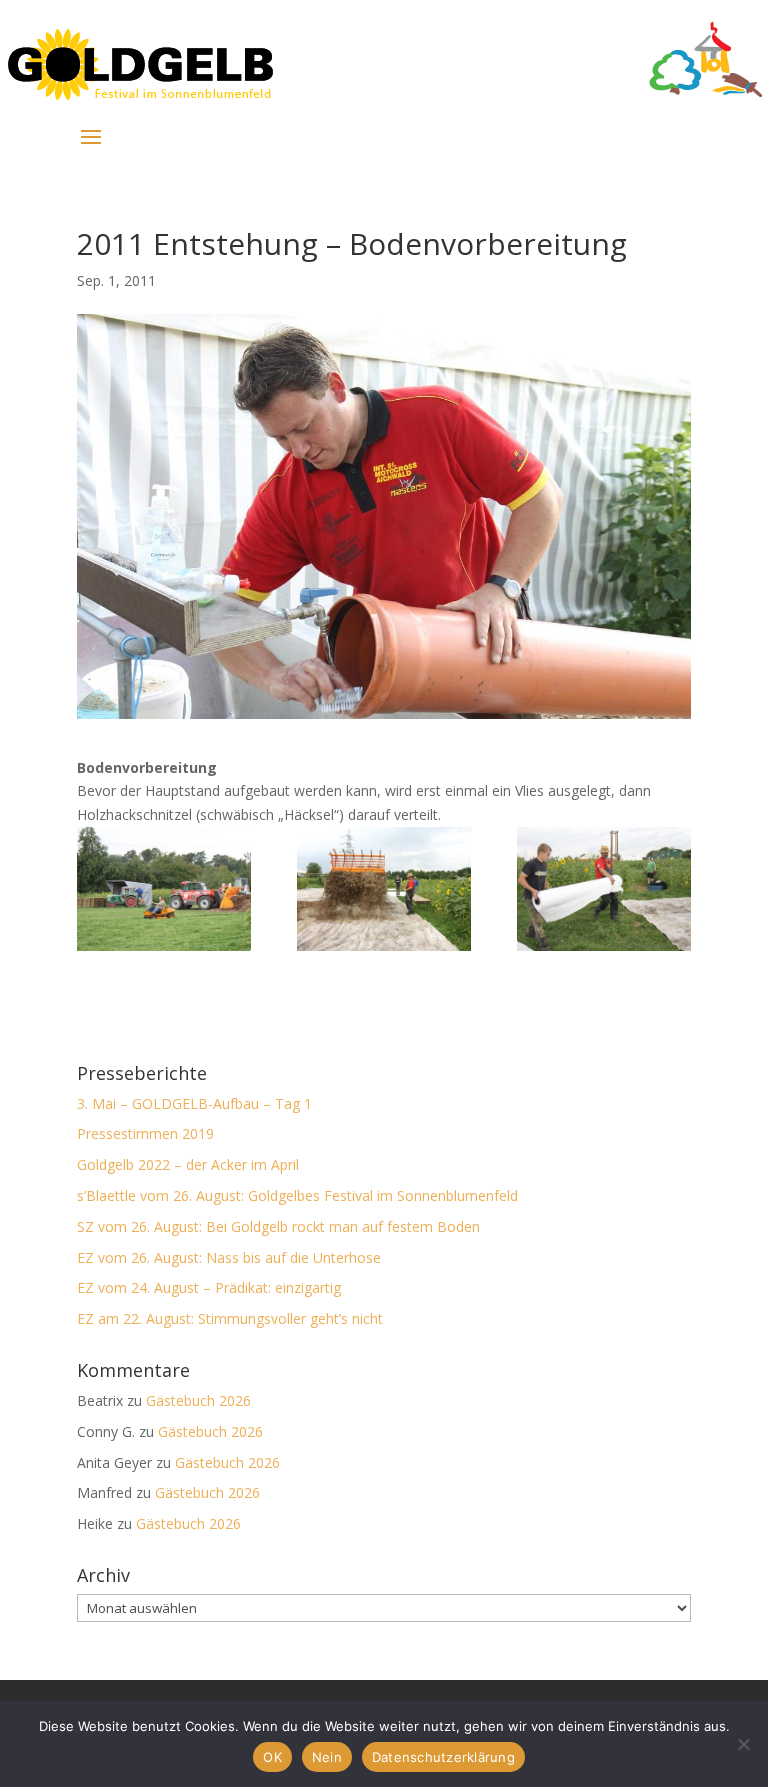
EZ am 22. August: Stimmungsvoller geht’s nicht (230, 1318)
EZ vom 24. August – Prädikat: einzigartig (209, 1287)
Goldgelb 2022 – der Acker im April (188, 1164)
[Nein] (743, 1744)
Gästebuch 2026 (198, 1400)
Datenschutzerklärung (443, 1757)
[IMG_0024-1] (604, 889)
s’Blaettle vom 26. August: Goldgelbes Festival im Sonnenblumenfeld (297, 1195)
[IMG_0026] (384, 889)
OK (272, 1757)
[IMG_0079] (164, 889)
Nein (327, 1757)
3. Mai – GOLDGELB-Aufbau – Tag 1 (194, 1103)
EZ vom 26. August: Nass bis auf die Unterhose (229, 1257)
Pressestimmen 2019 (145, 1133)
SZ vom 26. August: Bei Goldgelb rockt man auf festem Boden (278, 1226)
